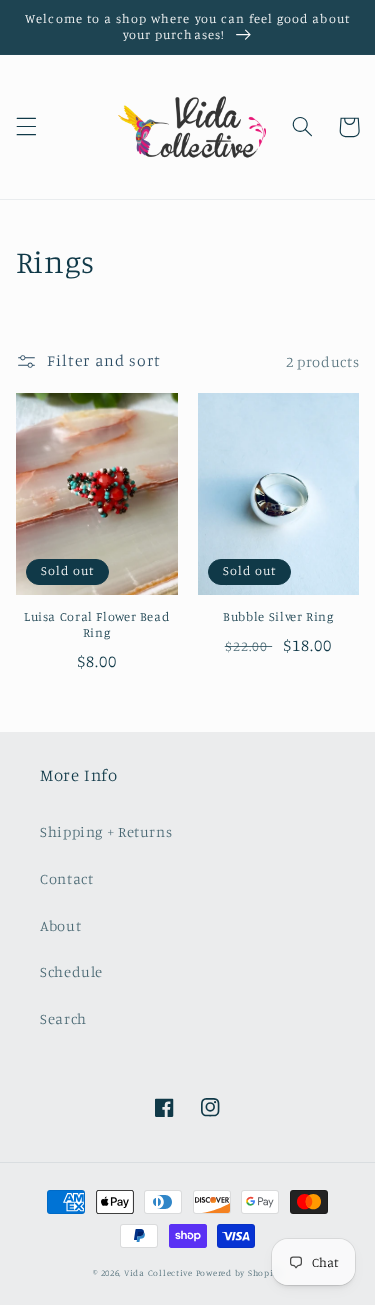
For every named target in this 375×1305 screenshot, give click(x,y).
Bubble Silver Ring (278, 616)
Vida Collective (158, 1272)
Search (63, 1018)
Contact (66, 878)
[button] (26, 127)
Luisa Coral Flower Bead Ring (97, 624)
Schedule (71, 971)
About (60, 925)
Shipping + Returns (106, 831)
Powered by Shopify (239, 1272)
